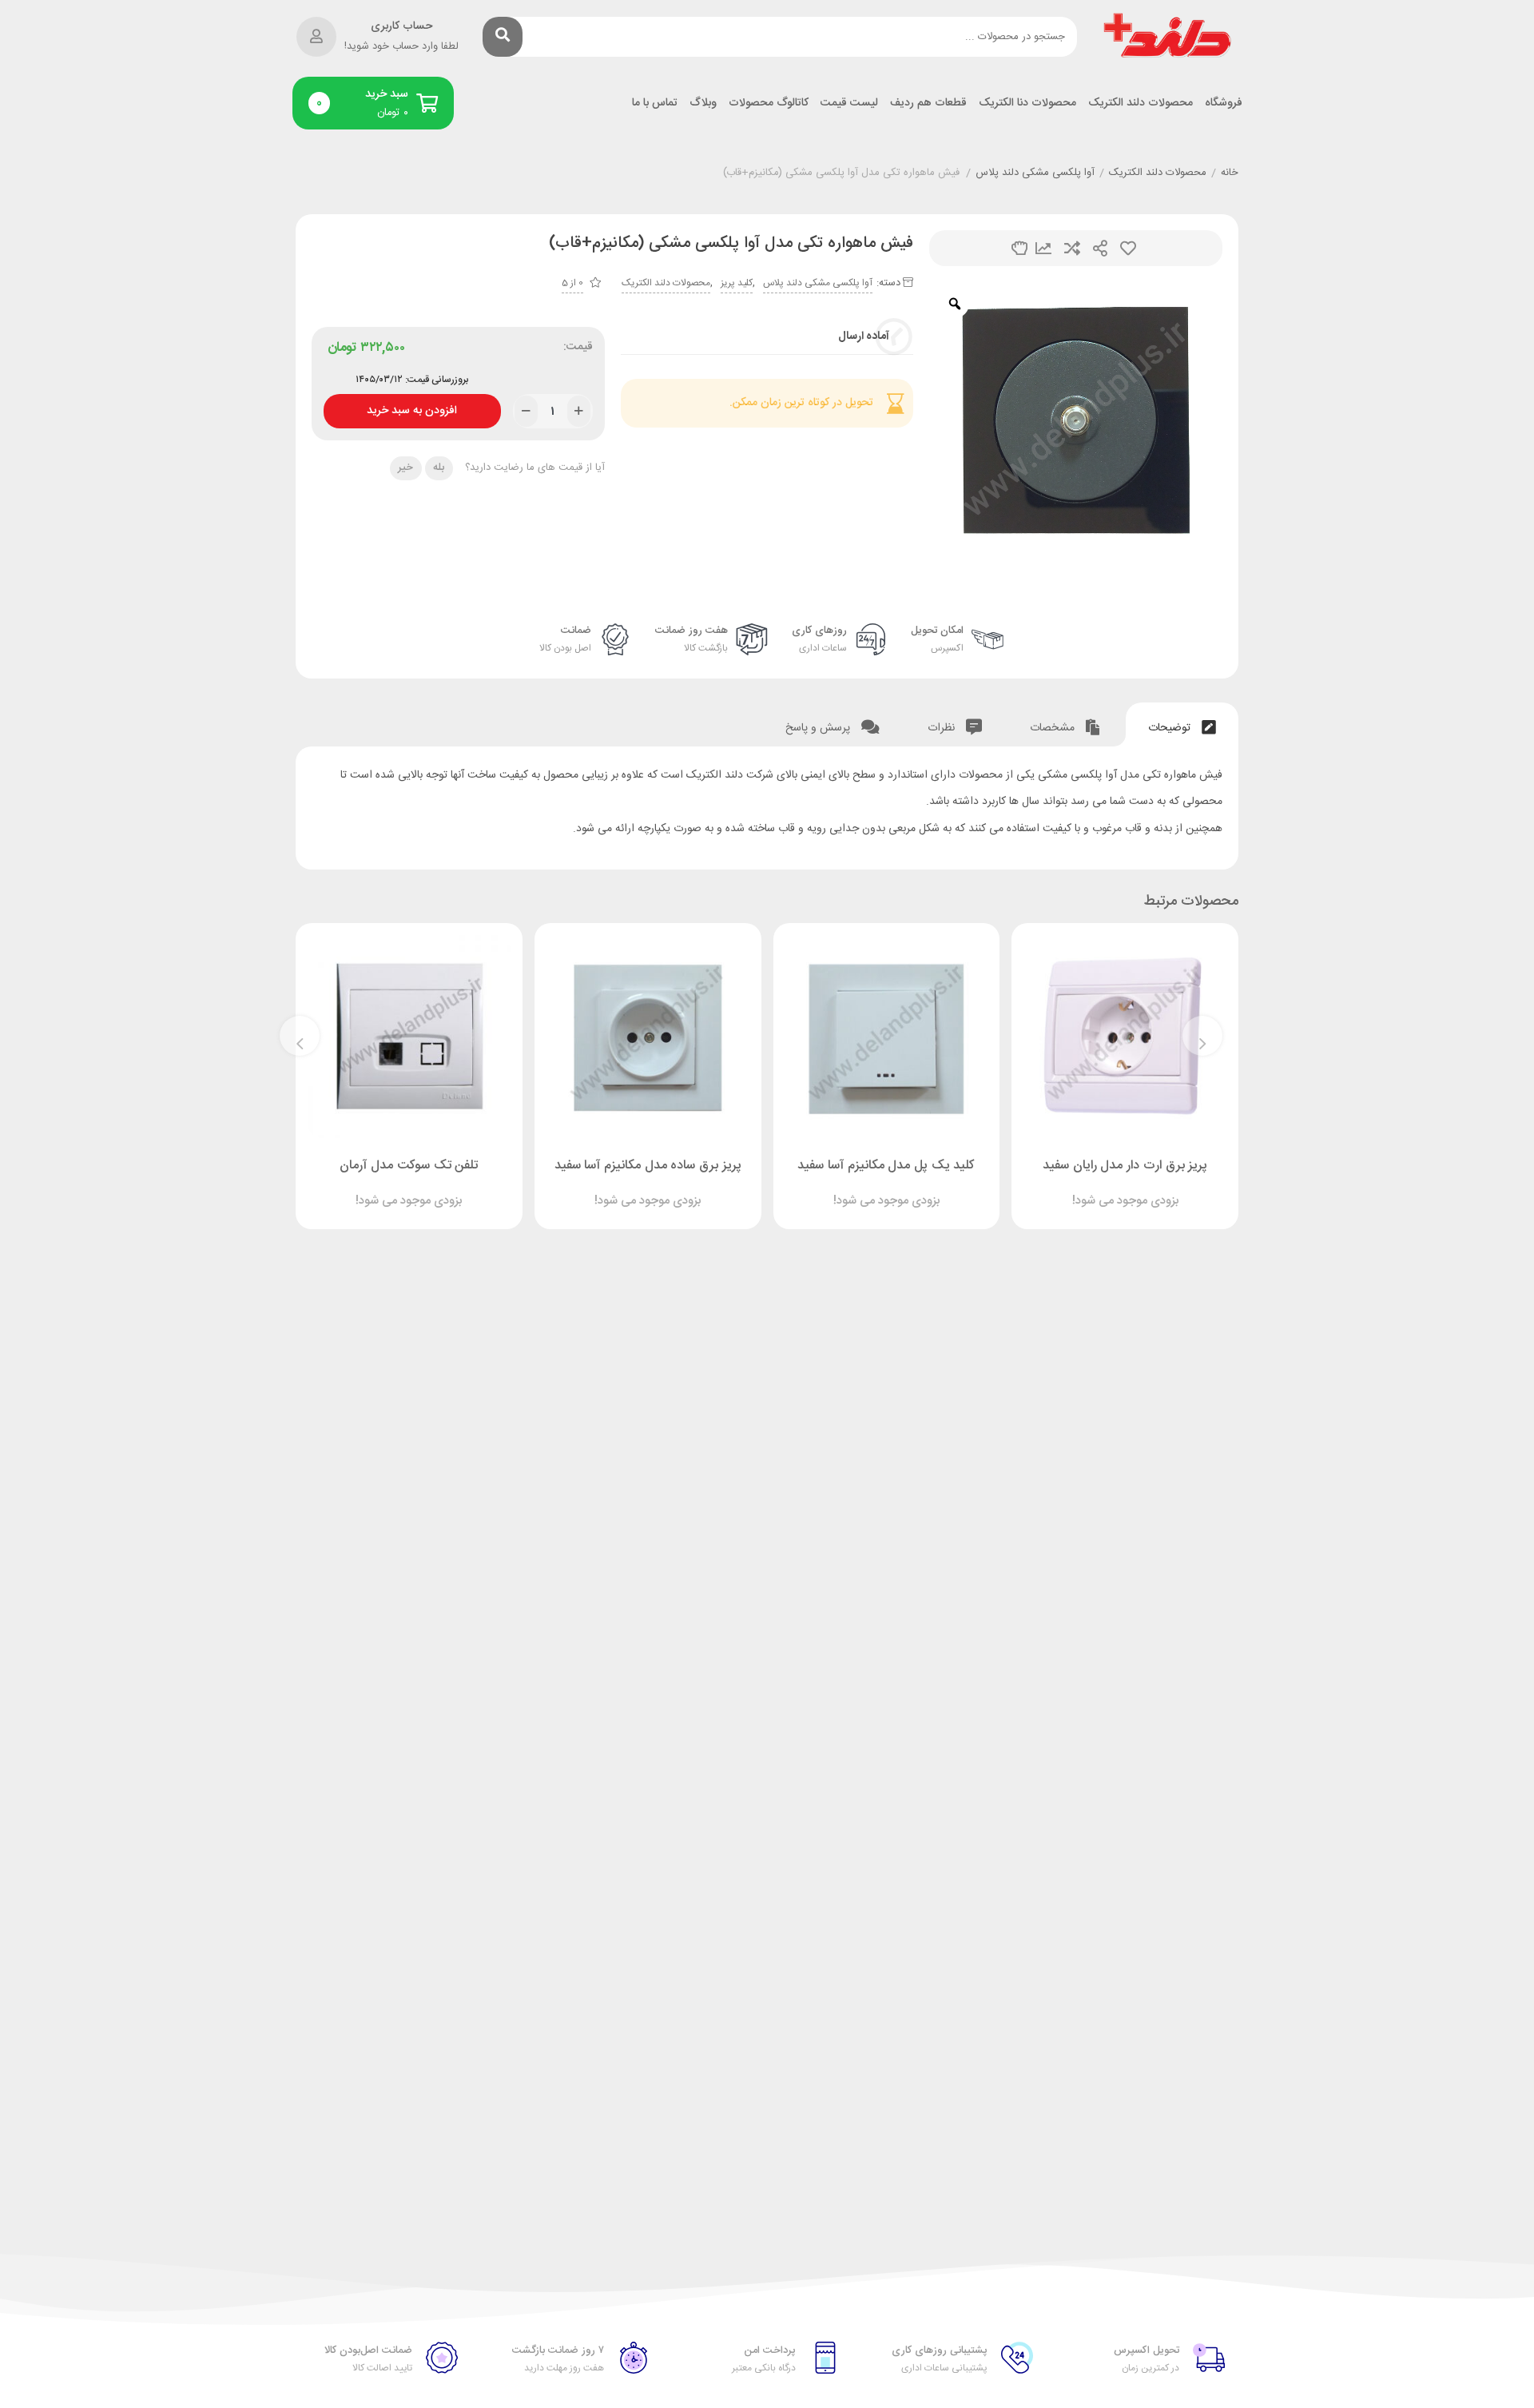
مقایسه (1072, 248)
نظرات (943, 728)
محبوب (1128, 248)
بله (439, 468)
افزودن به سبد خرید (412, 407)
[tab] (1182, 724)
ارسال (1100, 248)
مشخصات (1054, 728)
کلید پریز (737, 283)
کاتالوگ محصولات (769, 103)
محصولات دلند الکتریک (1141, 103)
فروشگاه (1224, 103)
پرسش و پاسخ (819, 728)
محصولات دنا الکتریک (1027, 103)
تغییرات (1043, 248)
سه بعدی (1019, 248)
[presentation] (1202, 1036)
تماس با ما (655, 103)
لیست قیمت (849, 103)
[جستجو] (503, 37)
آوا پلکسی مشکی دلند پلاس (1035, 173)
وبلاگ (703, 103)
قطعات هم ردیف (928, 103)
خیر (405, 468)
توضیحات (1171, 728)
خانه (1230, 173)
